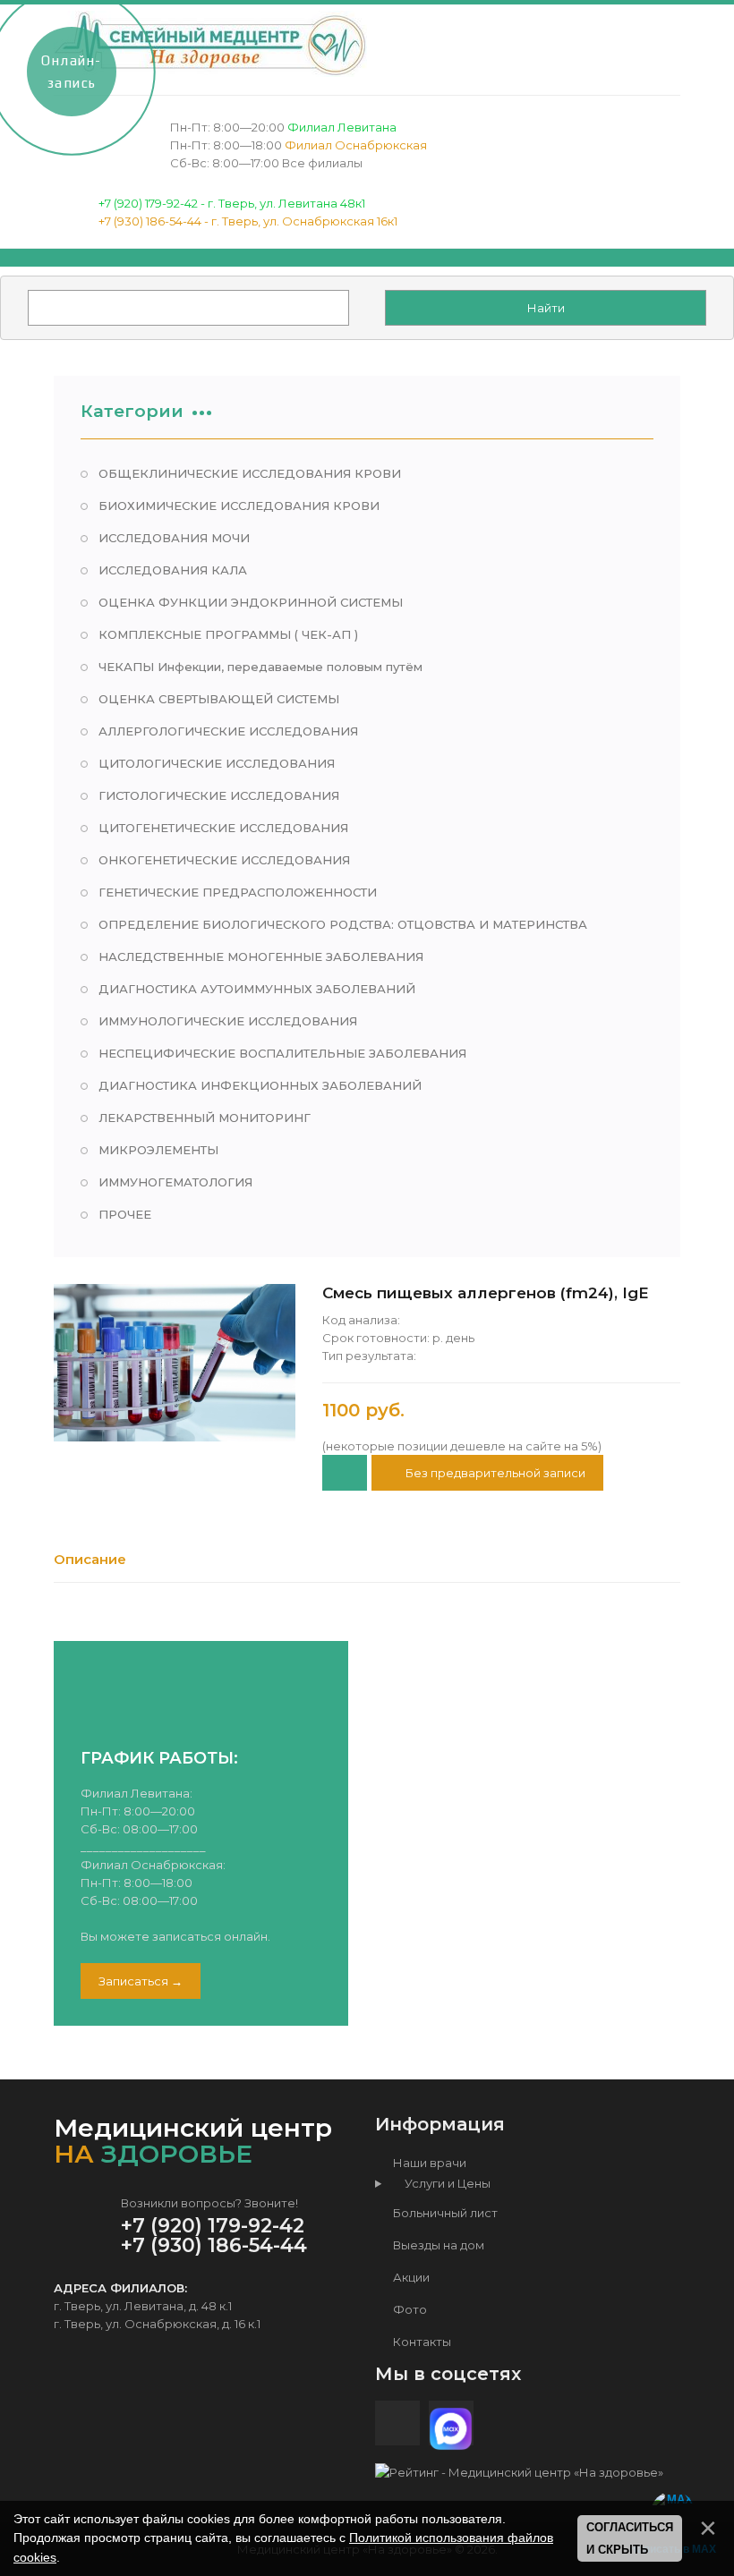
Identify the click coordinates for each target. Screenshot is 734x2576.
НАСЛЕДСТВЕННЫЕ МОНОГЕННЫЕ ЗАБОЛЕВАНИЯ (261, 956)
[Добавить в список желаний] (345, 1473)
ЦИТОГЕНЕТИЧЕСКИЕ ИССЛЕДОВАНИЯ (223, 828)
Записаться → (141, 1981)
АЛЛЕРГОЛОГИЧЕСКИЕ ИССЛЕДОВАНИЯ (228, 731)
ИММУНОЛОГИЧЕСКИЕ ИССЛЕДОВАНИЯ (228, 1021)
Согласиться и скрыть (630, 2539)
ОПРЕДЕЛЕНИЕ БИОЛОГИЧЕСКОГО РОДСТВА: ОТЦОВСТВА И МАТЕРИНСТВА (343, 924)
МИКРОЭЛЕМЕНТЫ (158, 1150)
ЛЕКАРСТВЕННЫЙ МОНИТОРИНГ (205, 1118)
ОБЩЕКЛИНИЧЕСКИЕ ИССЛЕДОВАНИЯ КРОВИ (250, 473)
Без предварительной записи (494, 1473)
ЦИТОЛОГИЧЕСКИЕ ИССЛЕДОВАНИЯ (217, 763)
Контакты (421, 2342)
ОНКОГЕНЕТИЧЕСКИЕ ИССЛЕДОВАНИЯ (224, 860)
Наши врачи (428, 2163)
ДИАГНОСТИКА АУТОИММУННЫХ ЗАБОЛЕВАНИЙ (257, 989)
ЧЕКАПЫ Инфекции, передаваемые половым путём (260, 667)
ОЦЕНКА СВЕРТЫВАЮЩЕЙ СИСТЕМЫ (219, 699)
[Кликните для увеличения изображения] (175, 1363)
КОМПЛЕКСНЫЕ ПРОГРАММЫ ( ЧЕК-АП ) (228, 634)
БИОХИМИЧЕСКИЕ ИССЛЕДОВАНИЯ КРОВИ (239, 506)
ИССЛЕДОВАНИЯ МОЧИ (174, 538)
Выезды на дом (437, 2245)
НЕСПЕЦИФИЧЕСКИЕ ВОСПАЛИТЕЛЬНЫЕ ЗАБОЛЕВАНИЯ (282, 1053)
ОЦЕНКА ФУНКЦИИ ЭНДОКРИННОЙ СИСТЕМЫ (251, 602)
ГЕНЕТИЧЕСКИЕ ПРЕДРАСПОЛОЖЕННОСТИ (238, 892)
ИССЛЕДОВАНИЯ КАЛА (173, 570)
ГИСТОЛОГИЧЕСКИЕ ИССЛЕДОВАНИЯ (219, 795)
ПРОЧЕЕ (125, 1214)
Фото (409, 2309)
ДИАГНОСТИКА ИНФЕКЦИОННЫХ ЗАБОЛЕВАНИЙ (260, 1085)
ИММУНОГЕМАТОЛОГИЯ (175, 1182)
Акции (410, 2277)
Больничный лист (444, 2213)
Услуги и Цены (444, 2183)
